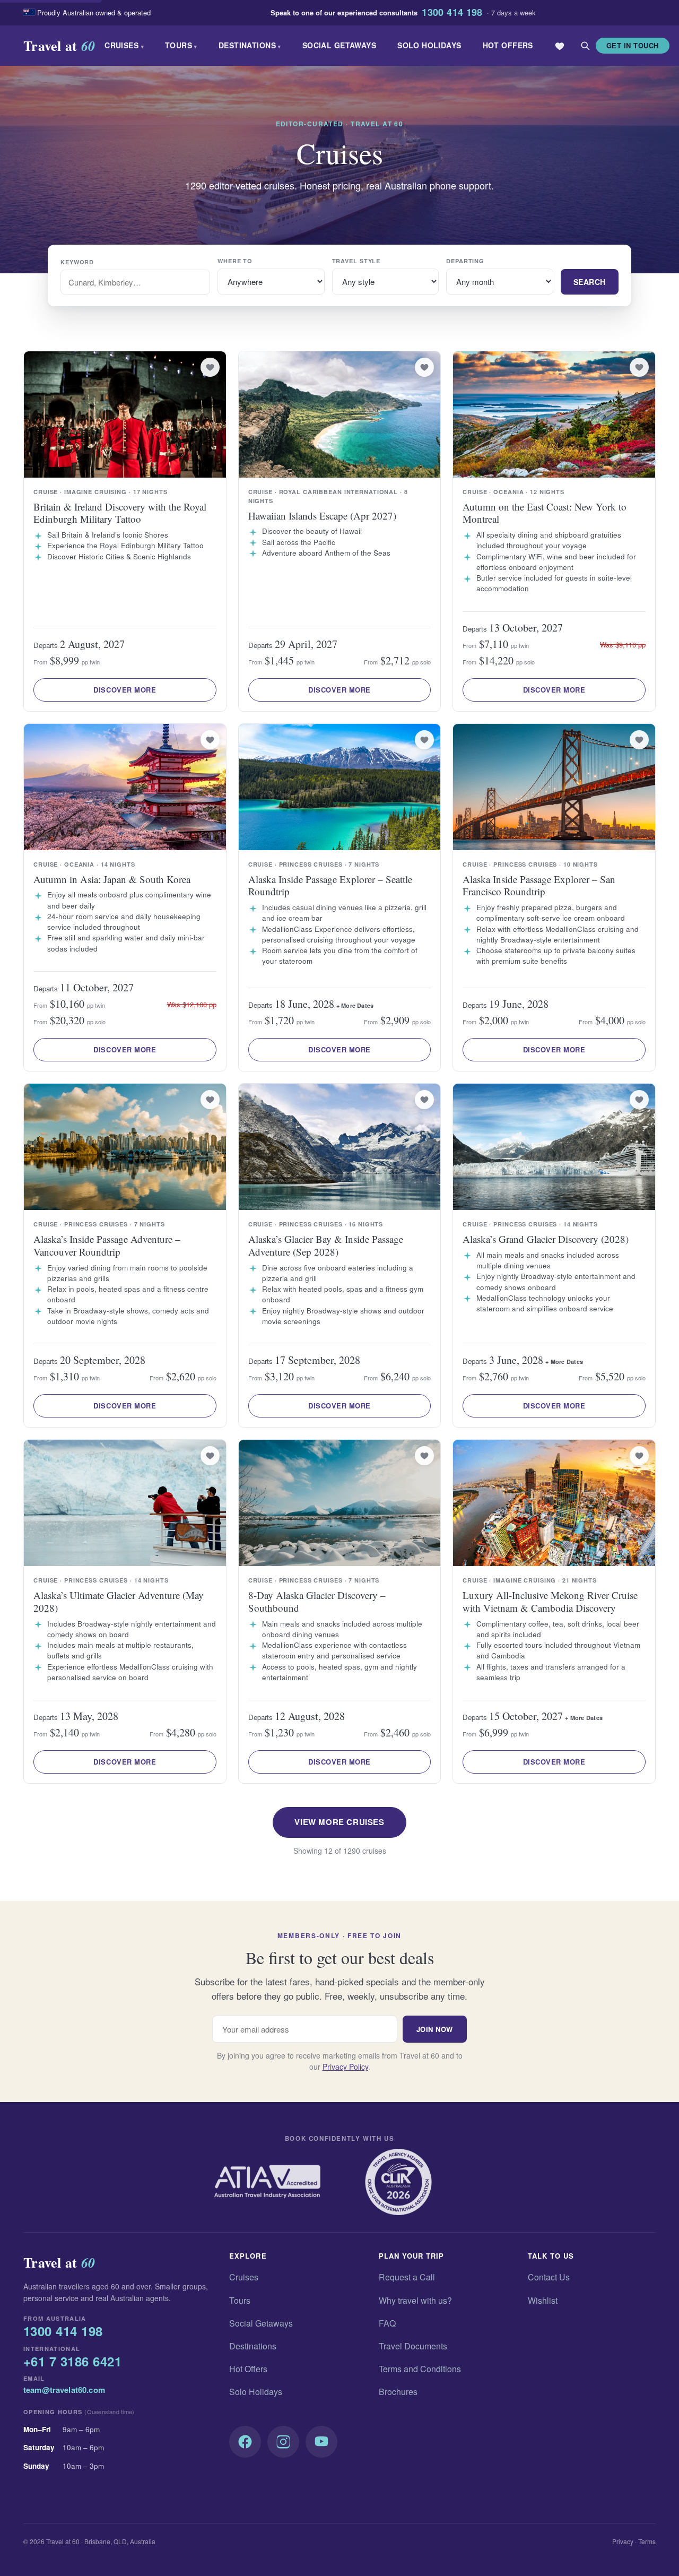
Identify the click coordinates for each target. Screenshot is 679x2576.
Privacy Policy (345, 2067)
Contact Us (549, 2277)
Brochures (398, 2392)
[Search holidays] (585, 46)
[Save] (210, 367)
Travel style (356, 261)
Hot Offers (508, 45)
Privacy (623, 2541)
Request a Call (407, 2277)
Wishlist (543, 2300)
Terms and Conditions (420, 2369)
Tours (181, 45)
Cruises (124, 45)
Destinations (250, 45)
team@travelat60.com (64, 2390)
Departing (465, 261)
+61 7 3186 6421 (72, 2362)
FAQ (387, 2323)
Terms (647, 2541)
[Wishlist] (560, 46)
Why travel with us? (415, 2300)
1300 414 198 (452, 13)
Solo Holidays (429, 45)
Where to (235, 261)
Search (590, 282)
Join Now (435, 2029)
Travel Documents (413, 2346)
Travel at (59, 46)
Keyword (77, 262)
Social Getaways (339, 45)
